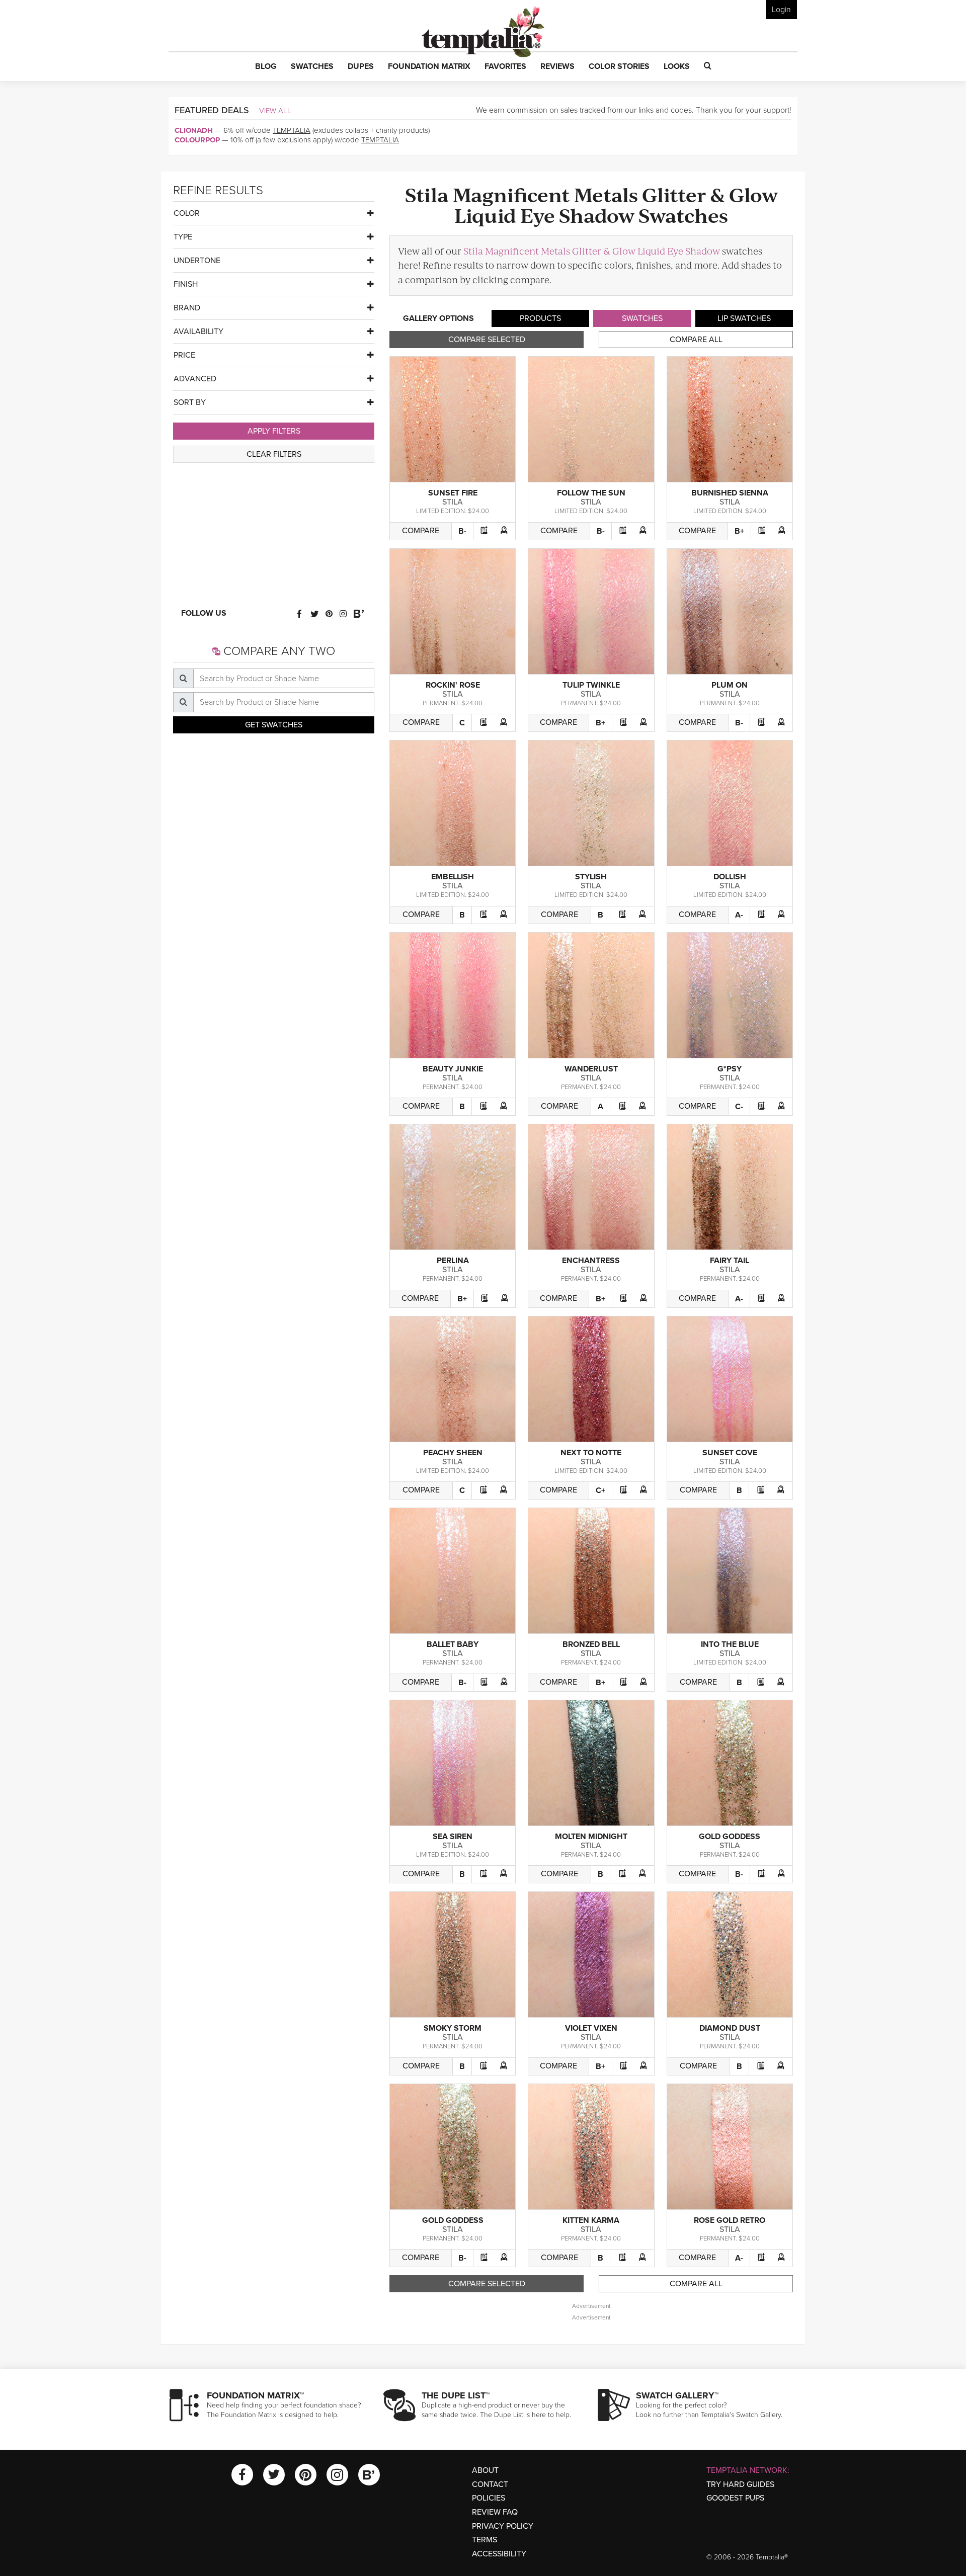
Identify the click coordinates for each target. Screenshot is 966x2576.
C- (739, 1107)
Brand (187, 308)
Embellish (453, 877)
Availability (198, 331)
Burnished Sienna (730, 493)
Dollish (730, 877)
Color (187, 213)
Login (781, 10)
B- (462, 531)
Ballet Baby (453, 1644)
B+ (739, 531)
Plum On (730, 685)
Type (183, 237)
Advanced (195, 379)
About (485, 2470)
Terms (485, 2540)
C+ (600, 1490)
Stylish (591, 877)
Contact (490, 2484)
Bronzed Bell (591, 1644)
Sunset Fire (453, 493)
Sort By (190, 402)
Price (184, 355)
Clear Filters (274, 454)
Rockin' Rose (453, 685)
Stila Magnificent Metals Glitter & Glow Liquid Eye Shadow (592, 251)
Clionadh (194, 130)
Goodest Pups (735, 2498)
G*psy (730, 1069)
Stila (453, 502)
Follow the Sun (591, 493)
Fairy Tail (730, 1261)
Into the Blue (730, 1644)
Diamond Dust (730, 2028)
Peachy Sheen (453, 1453)
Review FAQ (495, 2512)
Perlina (453, 1261)
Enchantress (591, 1261)
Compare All (696, 340)
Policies (489, 2498)
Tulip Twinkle (591, 685)
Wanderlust (591, 1069)
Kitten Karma (591, 2220)
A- (739, 915)
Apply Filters (274, 431)
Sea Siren (453, 1837)
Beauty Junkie (453, 1069)
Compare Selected (487, 340)
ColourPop (197, 140)
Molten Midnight (591, 1837)
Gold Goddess (730, 1837)
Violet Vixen (591, 2028)
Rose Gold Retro (730, 2220)
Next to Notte (591, 1453)
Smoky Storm (453, 2028)
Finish (186, 284)
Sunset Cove (730, 1453)
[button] (266, 67)
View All (275, 111)
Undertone (197, 261)
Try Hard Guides (740, 2484)
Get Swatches (274, 725)
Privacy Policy (503, 2526)
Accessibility (499, 2554)
